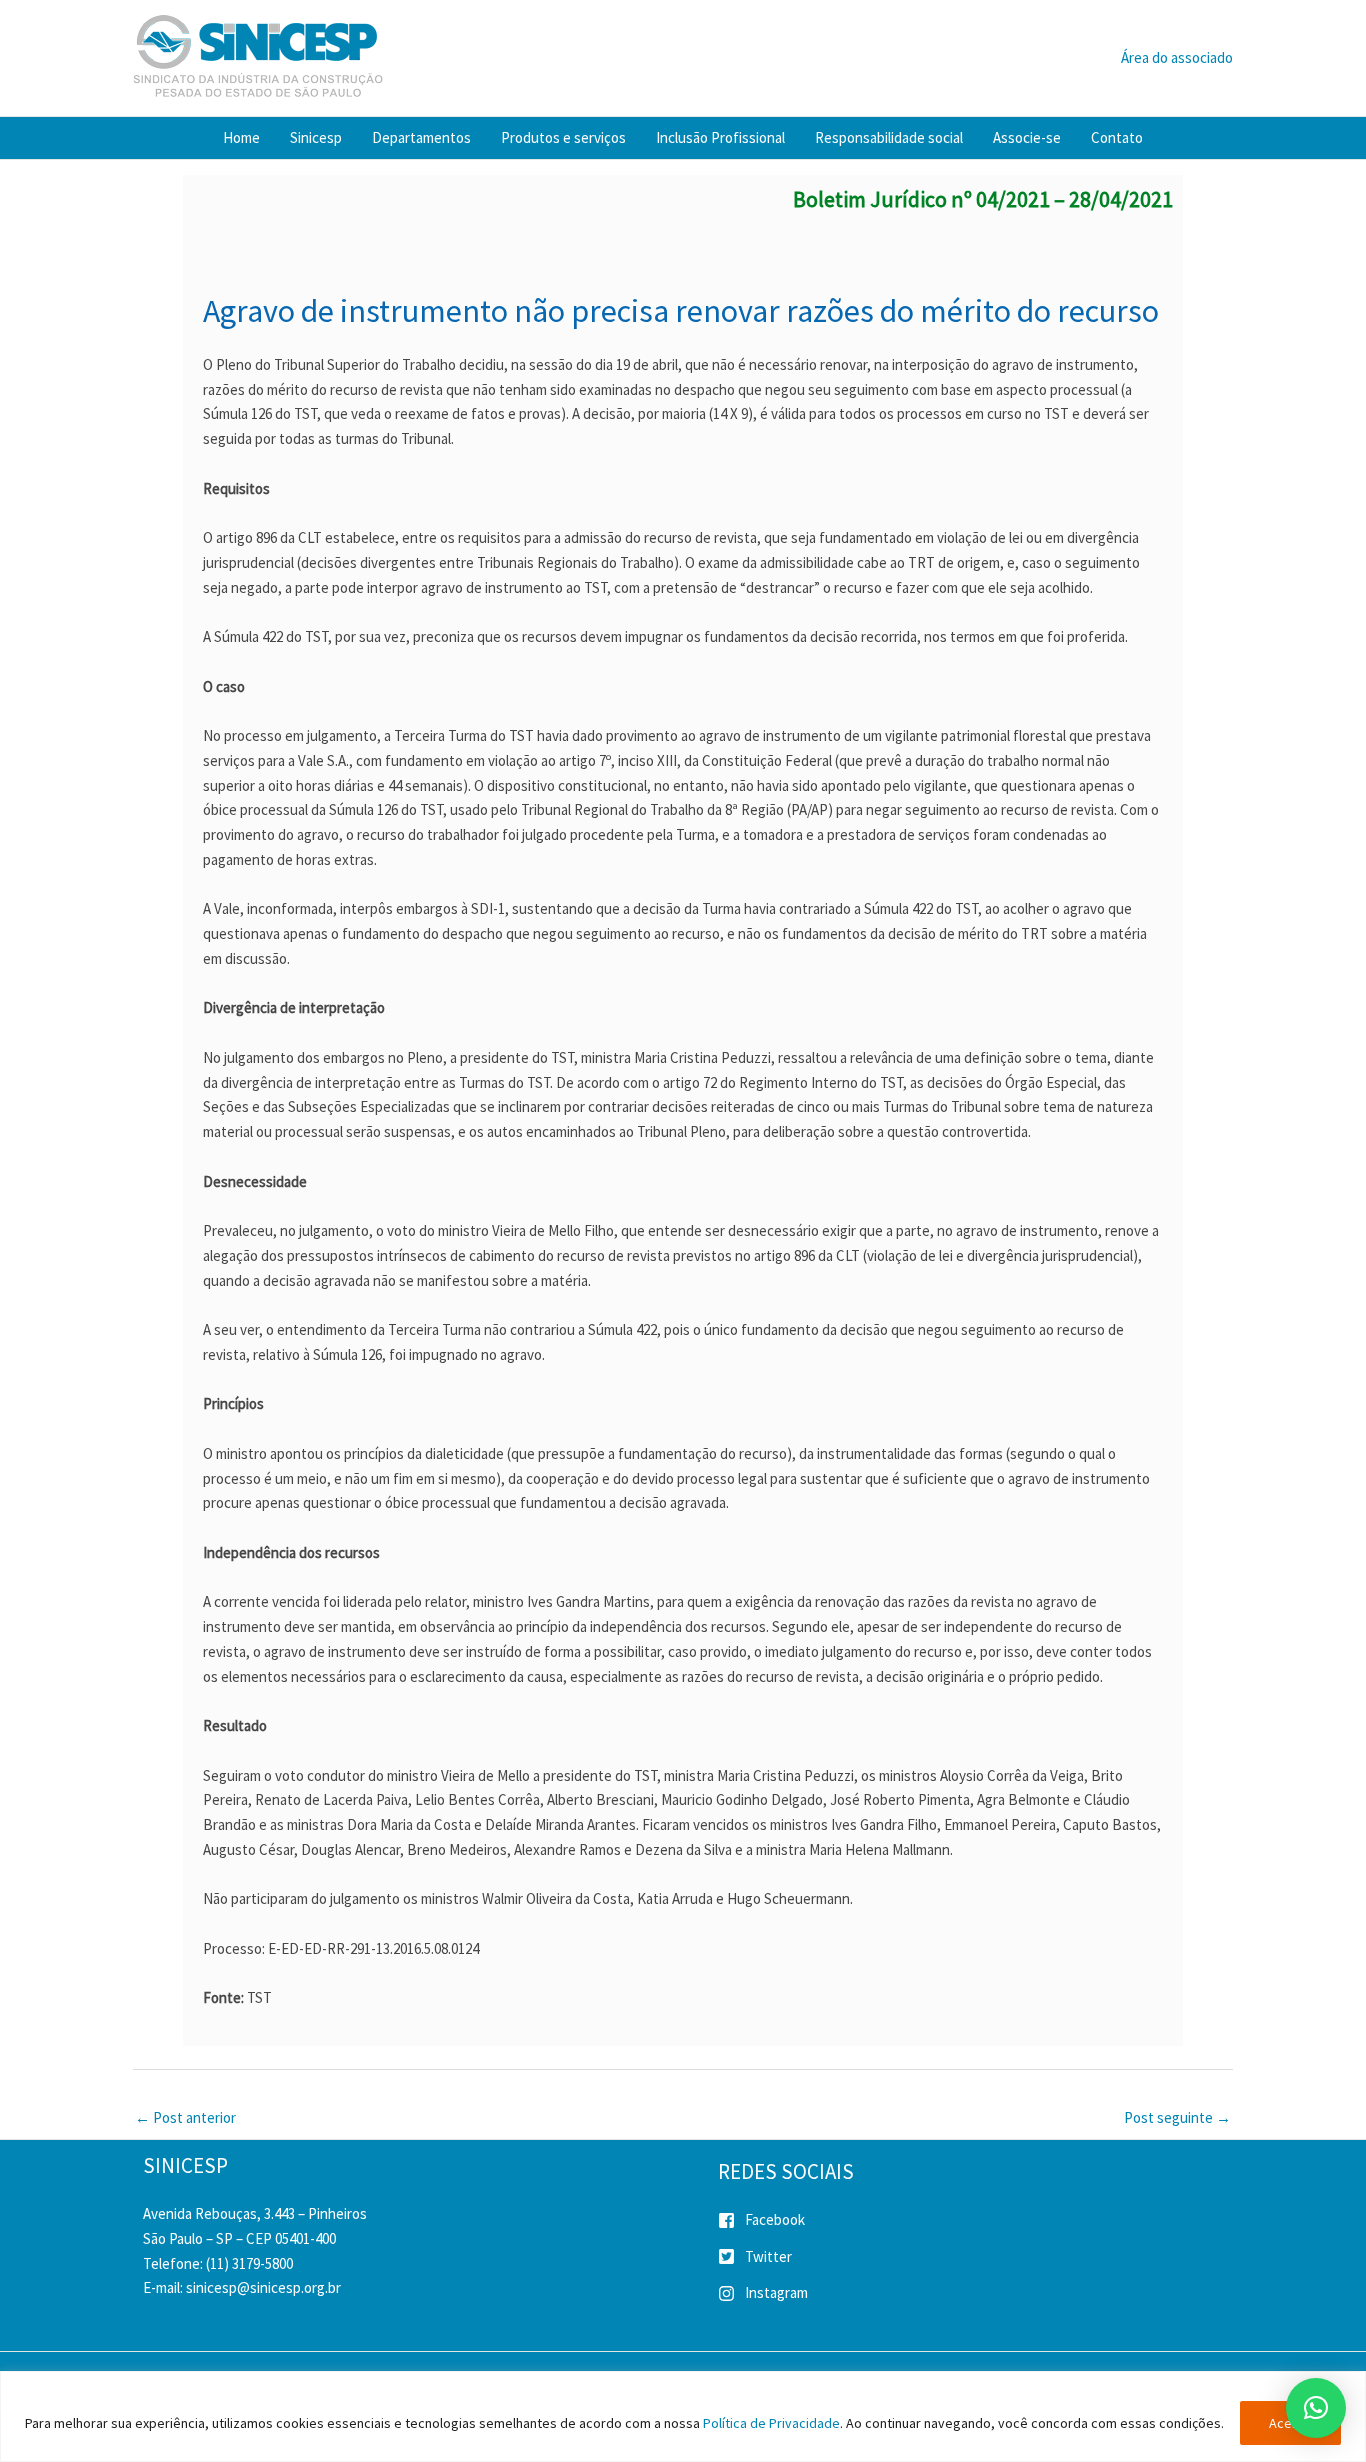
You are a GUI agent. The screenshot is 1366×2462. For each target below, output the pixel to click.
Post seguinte (1177, 2117)
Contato (1117, 137)
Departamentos (421, 137)
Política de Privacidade (771, 2423)
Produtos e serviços (563, 137)
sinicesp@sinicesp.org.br (263, 2287)
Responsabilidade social (889, 137)
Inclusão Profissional (720, 137)
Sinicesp (316, 137)
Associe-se (1027, 137)
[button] (1316, 2408)
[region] (683, 2416)
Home (241, 137)
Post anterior (185, 2117)
